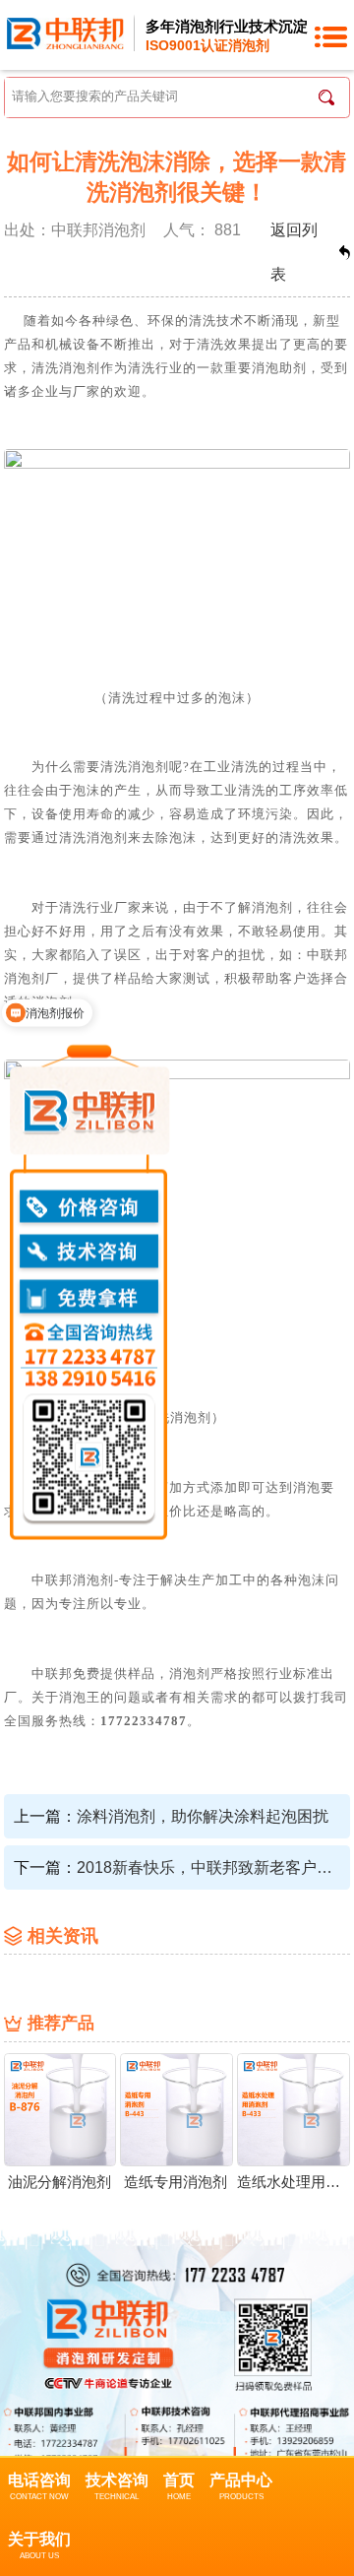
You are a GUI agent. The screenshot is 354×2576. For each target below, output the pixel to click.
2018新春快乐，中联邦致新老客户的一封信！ (207, 1868)
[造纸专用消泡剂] (177, 2108)
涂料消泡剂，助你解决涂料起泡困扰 (203, 1816)
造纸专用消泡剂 (176, 2182)
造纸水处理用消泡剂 (293, 2182)
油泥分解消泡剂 (59, 2182)
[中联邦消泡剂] (65, 32)
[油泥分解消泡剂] (60, 2108)
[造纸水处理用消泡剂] (294, 2108)
